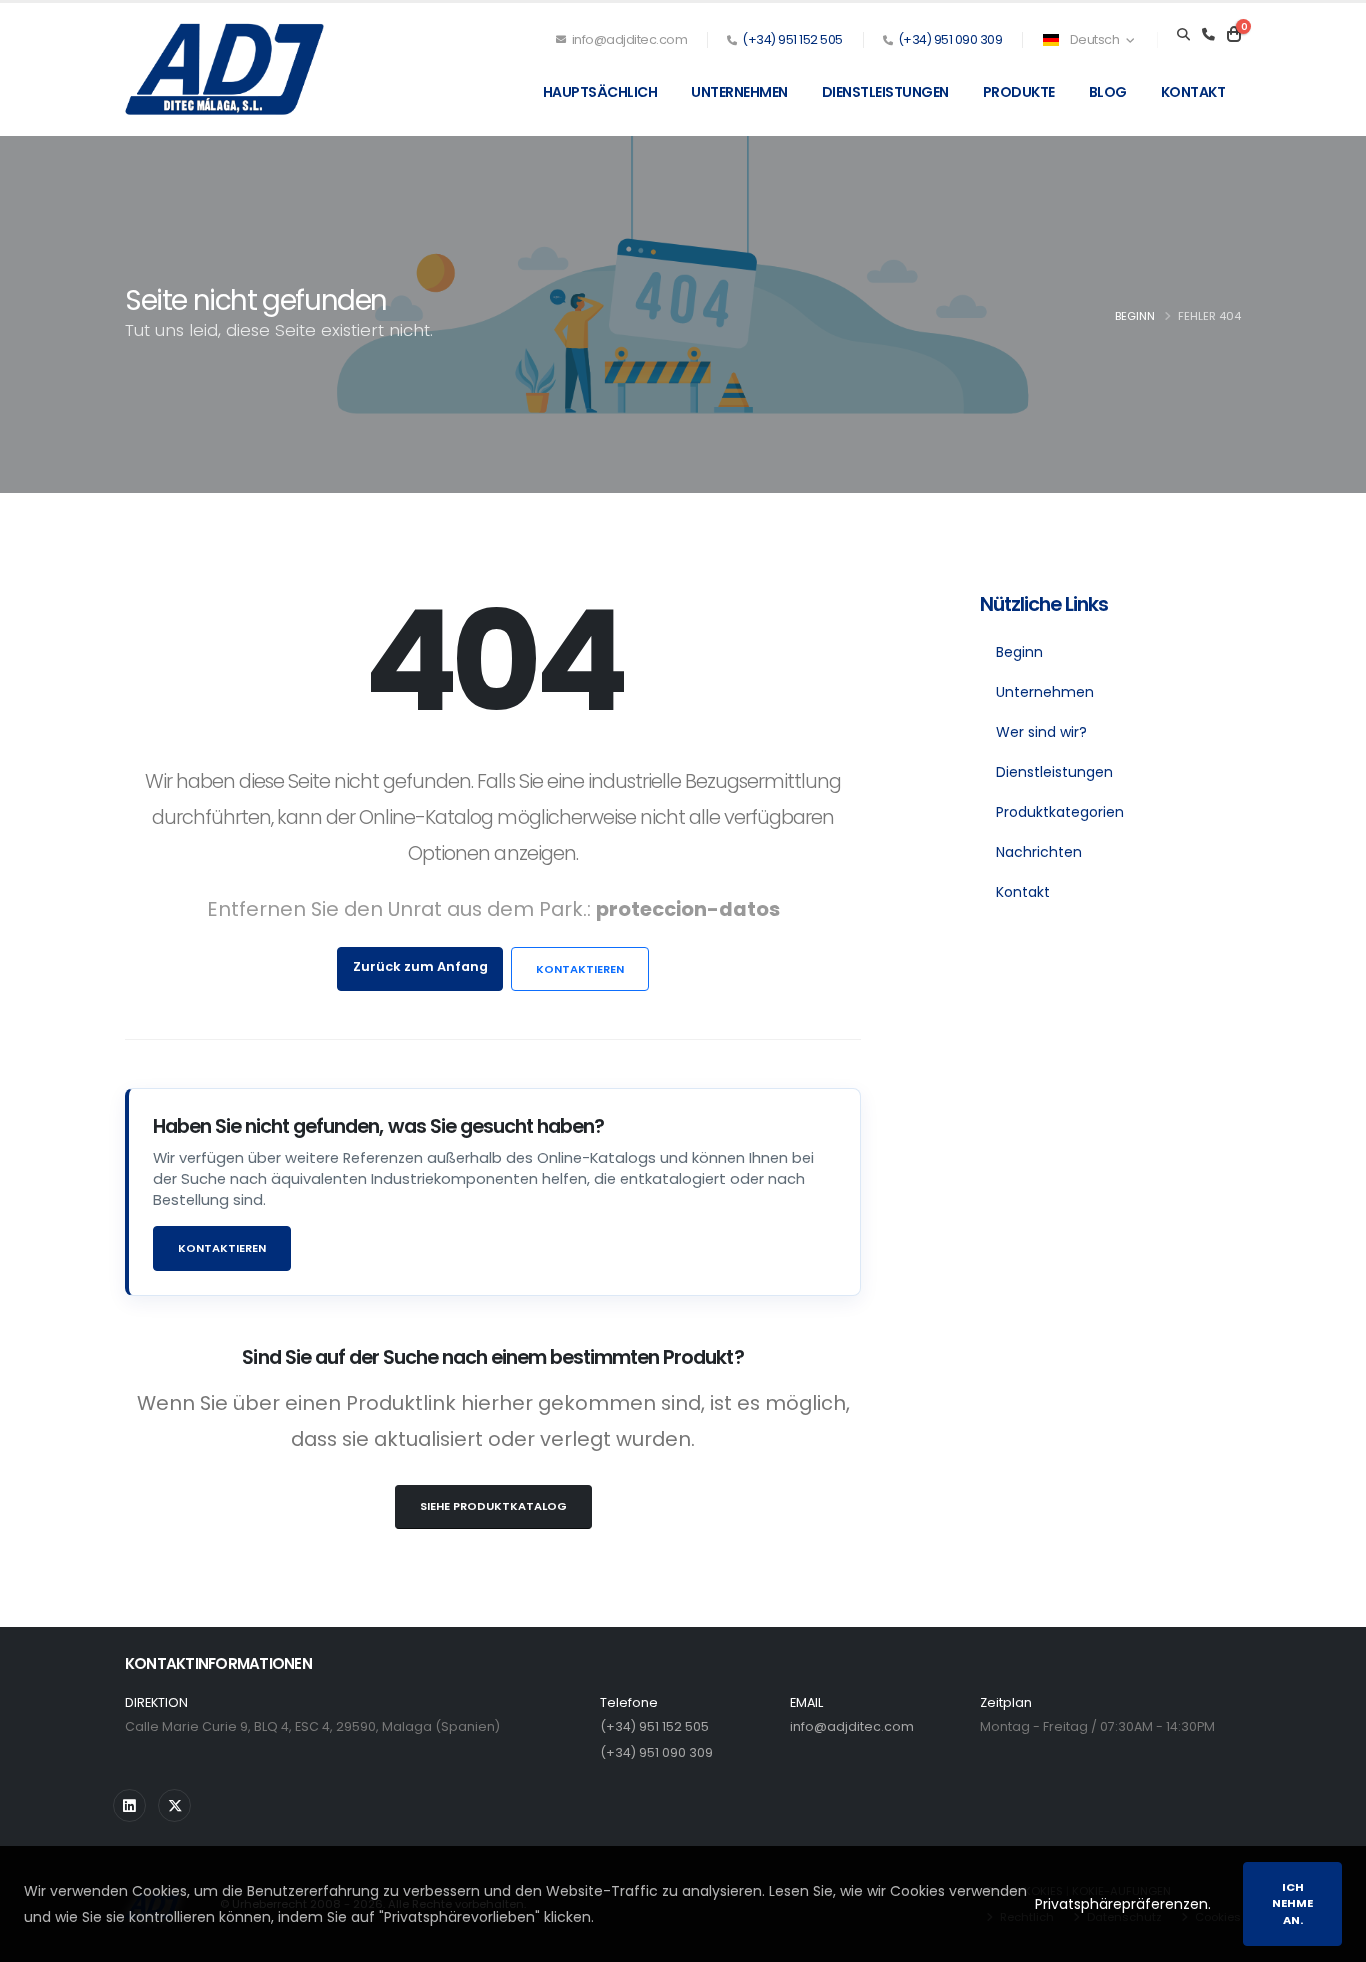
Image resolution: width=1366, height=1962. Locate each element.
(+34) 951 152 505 (792, 39)
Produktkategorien (1060, 812)
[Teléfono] (1208, 35)
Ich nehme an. (1292, 1904)
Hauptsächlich (600, 92)
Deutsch (1094, 39)
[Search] (1183, 35)
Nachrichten (1039, 852)
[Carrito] (1234, 35)
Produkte (1019, 92)
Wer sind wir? (1041, 732)
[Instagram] (129, 1805)
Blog (1108, 92)
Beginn (1135, 316)
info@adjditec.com (628, 39)
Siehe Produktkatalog (493, 1506)
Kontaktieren (580, 969)
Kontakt (1193, 92)
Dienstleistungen (885, 92)
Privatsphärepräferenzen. (1123, 1904)
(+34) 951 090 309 (950, 39)
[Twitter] (174, 1805)
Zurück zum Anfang (420, 966)
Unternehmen (739, 92)
